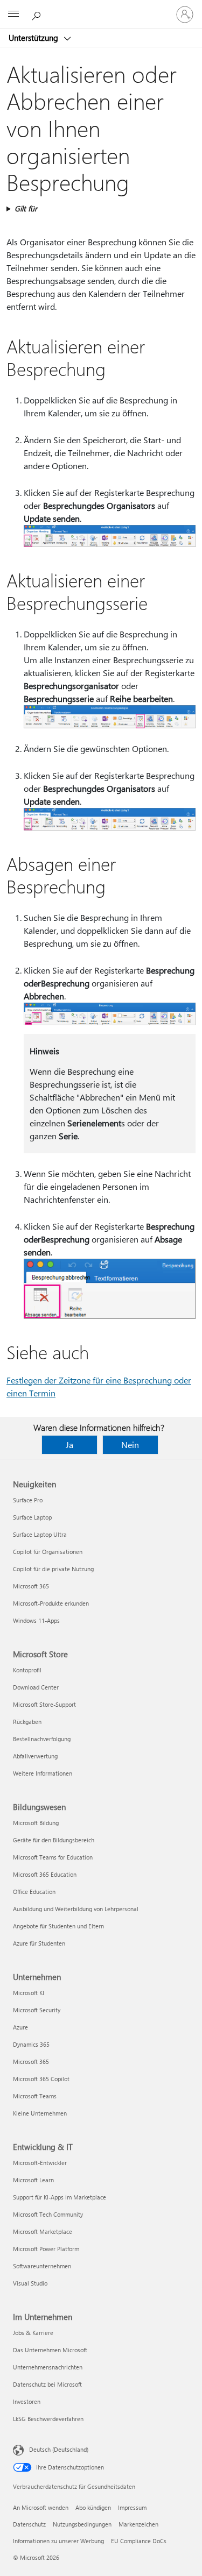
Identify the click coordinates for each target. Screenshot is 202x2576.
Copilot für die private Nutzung (53, 1569)
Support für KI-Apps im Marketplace (60, 2197)
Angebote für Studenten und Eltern (58, 1926)
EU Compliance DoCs (139, 2541)
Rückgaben (27, 1722)
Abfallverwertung (35, 1756)
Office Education (34, 1892)
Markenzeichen (138, 2524)
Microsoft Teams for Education (53, 1857)
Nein (130, 1445)
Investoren (27, 2401)
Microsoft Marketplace (43, 2231)
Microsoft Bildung (36, 1823)
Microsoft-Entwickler (40, 2163)
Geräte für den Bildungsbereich (54, 1840)
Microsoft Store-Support (44, 1704)
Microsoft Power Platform (46, 2249)
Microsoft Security (37, 2010)
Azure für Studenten (39, 1943)
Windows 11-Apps (36, 1620)
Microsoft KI (29, 1993)
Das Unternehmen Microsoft (50, 2350)
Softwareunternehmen (42, 2266)
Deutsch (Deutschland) (59, 2449)
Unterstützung (34, 38)
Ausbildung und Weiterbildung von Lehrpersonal (76, 1909)
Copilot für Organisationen (48, 1552)
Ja (69, 1445)
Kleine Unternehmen (40, 2113)
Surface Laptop (32, 1517)
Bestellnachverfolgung (42, 1739)
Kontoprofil (27, 1670)
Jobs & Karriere (33, 2333)
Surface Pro (28, 1500)
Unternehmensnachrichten (48, 2367)
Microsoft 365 (31, 1586)
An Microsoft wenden (41, 2507)
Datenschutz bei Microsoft (47, 2384)
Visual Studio (30, 2283)
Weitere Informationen (43, 1773)
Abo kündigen (93, 2507)
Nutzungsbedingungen (82, 2524)
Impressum (132, 2507)
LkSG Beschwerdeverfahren (48, 2419)
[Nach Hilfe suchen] (38, 14)
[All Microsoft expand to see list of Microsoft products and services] (13, 15)
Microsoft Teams (35, 2096)
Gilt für (26, 208)
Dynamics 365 (31, 2044)
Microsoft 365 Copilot (41, 2079)
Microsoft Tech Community (48, 2214)
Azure (20, 2027)
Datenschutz (29, 2524)
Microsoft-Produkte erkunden (51, 1603)
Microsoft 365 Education (45, 1874)
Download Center (36, 1687)
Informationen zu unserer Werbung (58, 2541)
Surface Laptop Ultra (40, 1534)
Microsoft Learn (33, 2180)
